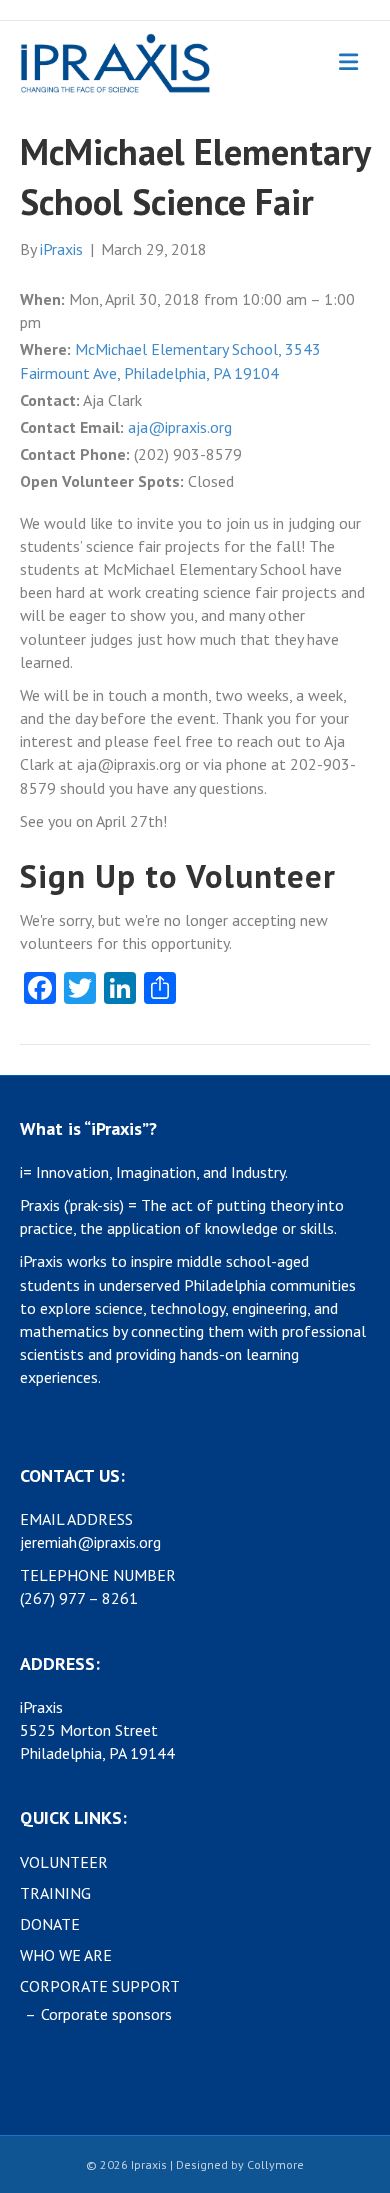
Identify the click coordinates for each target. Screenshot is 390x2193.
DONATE (50, 1924)
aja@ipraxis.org (180, 427)
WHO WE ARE (66, 1955)
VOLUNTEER (64, 1862)
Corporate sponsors (106, 2014)
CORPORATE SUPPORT (100, 1986)
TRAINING (55, 1893)
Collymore (275, 2164)
